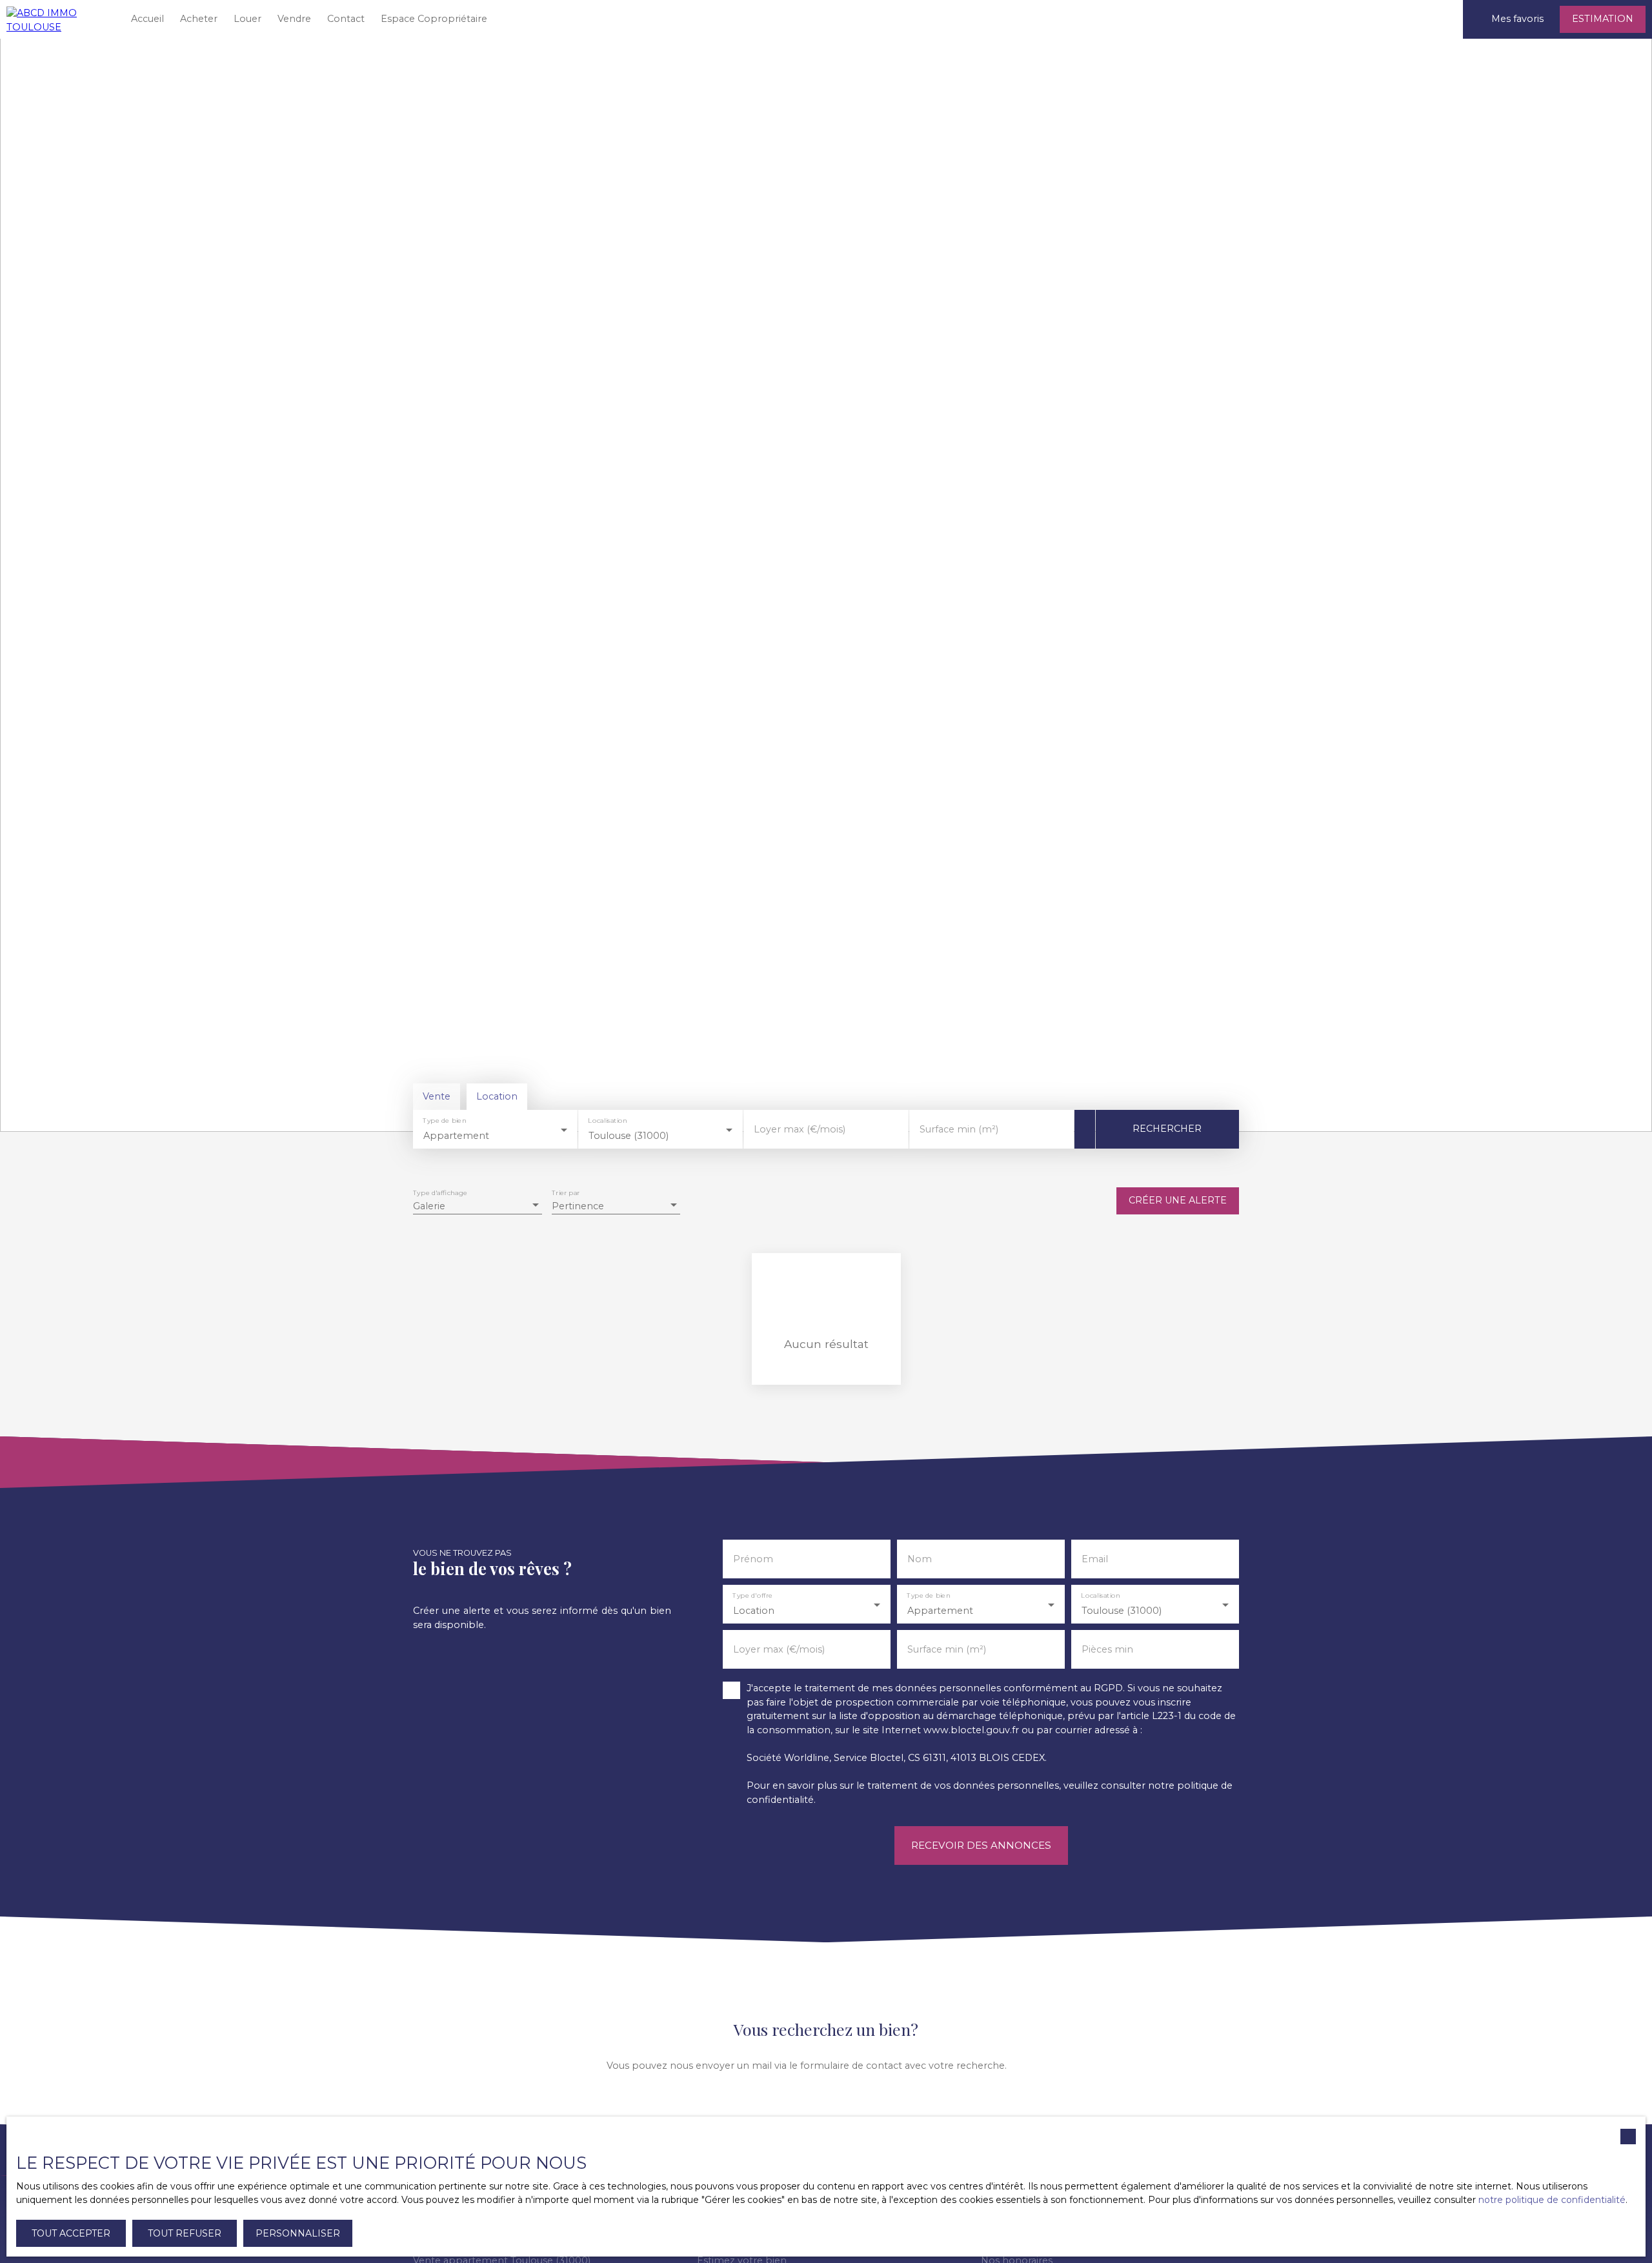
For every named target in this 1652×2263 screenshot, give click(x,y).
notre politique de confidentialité (1552, 2200)
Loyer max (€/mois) (800, 1129)
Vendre (294, 19)
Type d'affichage (440, 1193)
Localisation (608, 1121)
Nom (920, 1559)
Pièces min (1107, 1649)
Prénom (753, 1559)
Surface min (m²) (959, 1129)
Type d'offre (752, 1596)
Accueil (147, 19)
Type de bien (444, 1121)
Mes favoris (1517, 19)
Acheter (199, 19)
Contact (346, 19)
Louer (247, 19)
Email (1095, 1559)
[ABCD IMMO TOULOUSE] (58, 19)
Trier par (566, 1193)
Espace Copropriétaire (434, 19)
